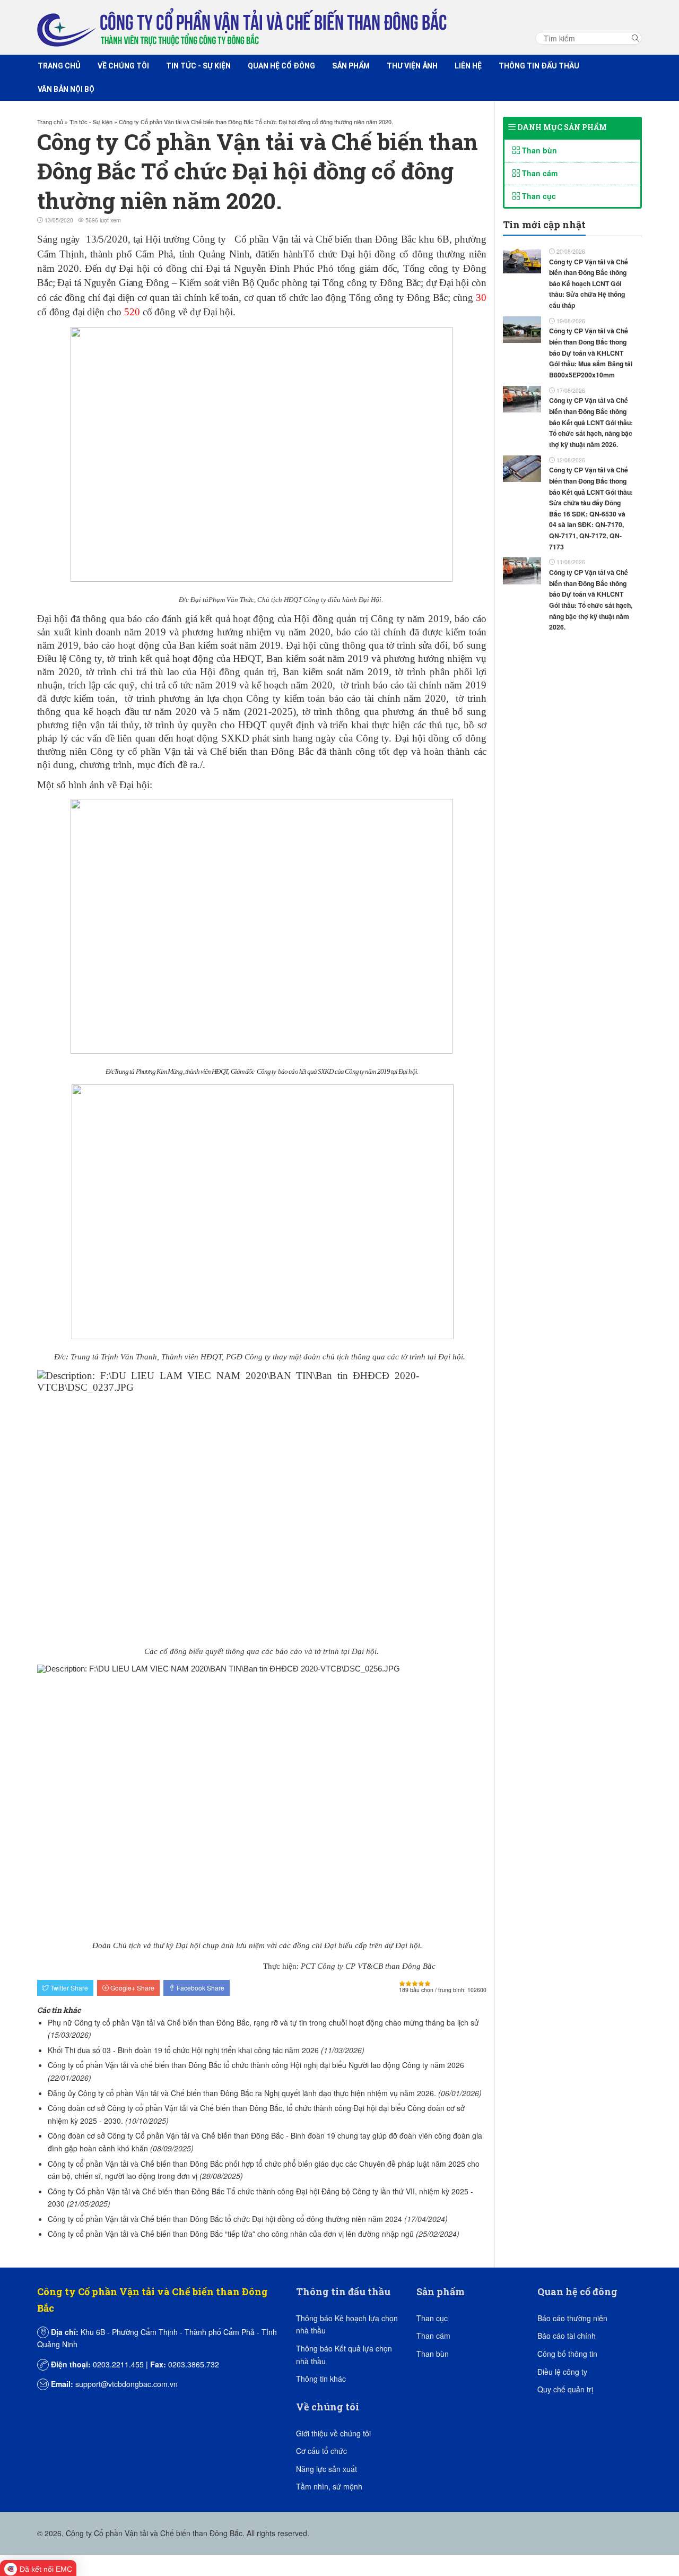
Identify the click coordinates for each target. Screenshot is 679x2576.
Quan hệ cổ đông (281, 66)
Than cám (539, 173)
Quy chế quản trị (565, 2389)
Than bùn (538, 150)
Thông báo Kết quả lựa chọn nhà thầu (344, 2355)
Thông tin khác (321, 2379)
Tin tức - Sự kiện (198, 66)
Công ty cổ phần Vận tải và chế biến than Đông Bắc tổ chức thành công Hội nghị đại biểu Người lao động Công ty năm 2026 (256, 2065)
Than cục (538, 196)
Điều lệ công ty (562, 2372)
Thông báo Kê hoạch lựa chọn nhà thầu (347, 2324)
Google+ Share (132, 1988)
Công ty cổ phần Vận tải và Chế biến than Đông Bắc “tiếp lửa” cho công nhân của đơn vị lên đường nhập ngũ (231, 2234)
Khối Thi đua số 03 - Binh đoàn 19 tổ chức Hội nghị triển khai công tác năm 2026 (183, 2050)
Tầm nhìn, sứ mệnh (329, 2486)
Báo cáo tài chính (567, 2336)
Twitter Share (68, 1988)
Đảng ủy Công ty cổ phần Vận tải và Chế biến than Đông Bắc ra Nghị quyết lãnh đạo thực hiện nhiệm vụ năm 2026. (242, 2093)
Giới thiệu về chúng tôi (333, 2433)
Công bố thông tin (567, 2354)
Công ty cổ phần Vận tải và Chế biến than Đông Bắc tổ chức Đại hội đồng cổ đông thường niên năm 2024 (225, 2219)
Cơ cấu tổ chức (321, 2451)
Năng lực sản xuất (327, 2469)
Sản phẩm (351, 66)
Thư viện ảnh (412, 66)
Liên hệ (468, 66)
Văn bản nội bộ (66, 89)
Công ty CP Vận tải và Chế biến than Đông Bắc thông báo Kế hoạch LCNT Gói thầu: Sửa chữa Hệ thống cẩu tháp (589, 284)
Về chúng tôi (123, 66)
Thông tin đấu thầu (539, 66)
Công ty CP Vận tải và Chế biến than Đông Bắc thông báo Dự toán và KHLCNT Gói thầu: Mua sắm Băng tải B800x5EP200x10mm (591, 353)
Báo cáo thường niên (572, 2318)
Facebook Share (200, 1988)
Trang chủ (59, 66)
